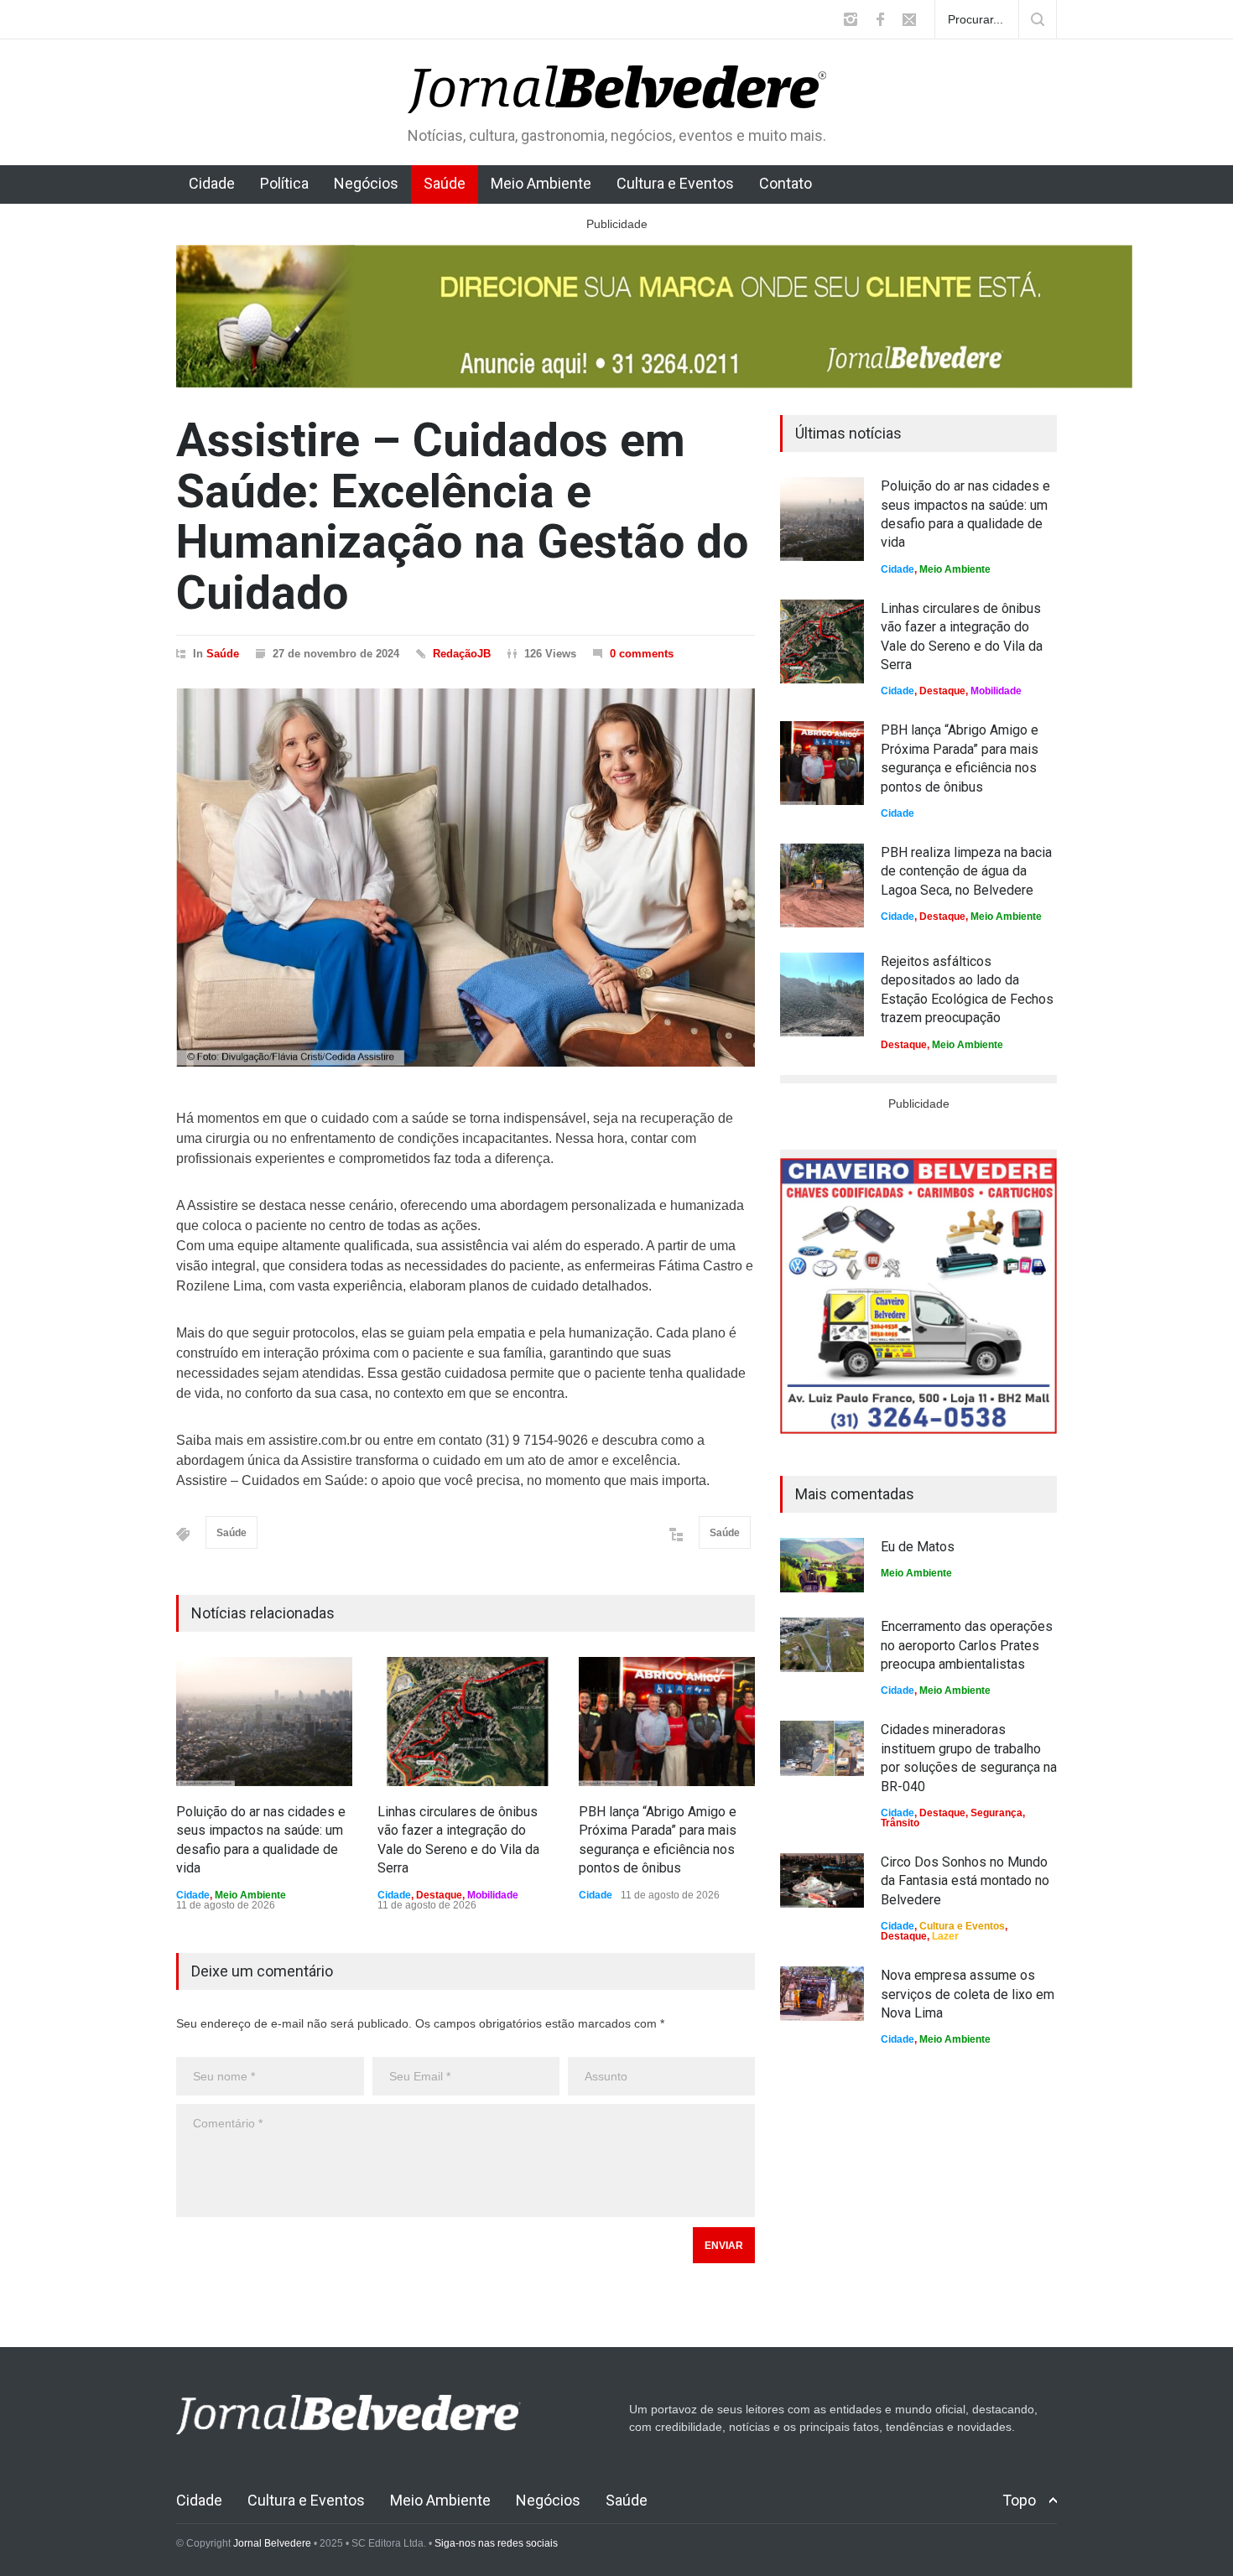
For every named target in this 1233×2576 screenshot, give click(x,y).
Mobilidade (493, 1895)
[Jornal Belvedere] (617, 86)
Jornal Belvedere (272, 2543)
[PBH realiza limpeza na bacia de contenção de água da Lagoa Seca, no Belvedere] (822, 885)
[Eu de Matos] (822, 1565)
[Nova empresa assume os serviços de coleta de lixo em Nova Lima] (822, 1994)
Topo (1019, 2500)
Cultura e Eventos (675, 183)
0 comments (642, 654)
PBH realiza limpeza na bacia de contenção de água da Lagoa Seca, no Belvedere (966, 871)
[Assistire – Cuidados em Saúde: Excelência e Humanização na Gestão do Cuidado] (466, 878)
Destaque (439, 1895)
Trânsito (900, 1823)
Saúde (445, 183)
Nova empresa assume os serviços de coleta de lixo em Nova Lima (968, 1994)
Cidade (212, 183)
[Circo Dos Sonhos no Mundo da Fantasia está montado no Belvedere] (822, 1880)
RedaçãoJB (462, 654)
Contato (786, 183)
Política (284, 183)
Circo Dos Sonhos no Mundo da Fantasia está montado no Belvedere (965, 1881)
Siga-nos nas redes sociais (496, 2543)
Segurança (996, 1813)
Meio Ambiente (541, 183)
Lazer (945, 1936)
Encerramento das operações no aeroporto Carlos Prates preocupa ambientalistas (967, 1645)
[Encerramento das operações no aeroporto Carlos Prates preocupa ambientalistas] (822, 1645)
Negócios (366, 183)
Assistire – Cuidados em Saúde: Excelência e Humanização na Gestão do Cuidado (462, 517)
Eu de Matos (918, 1547)
